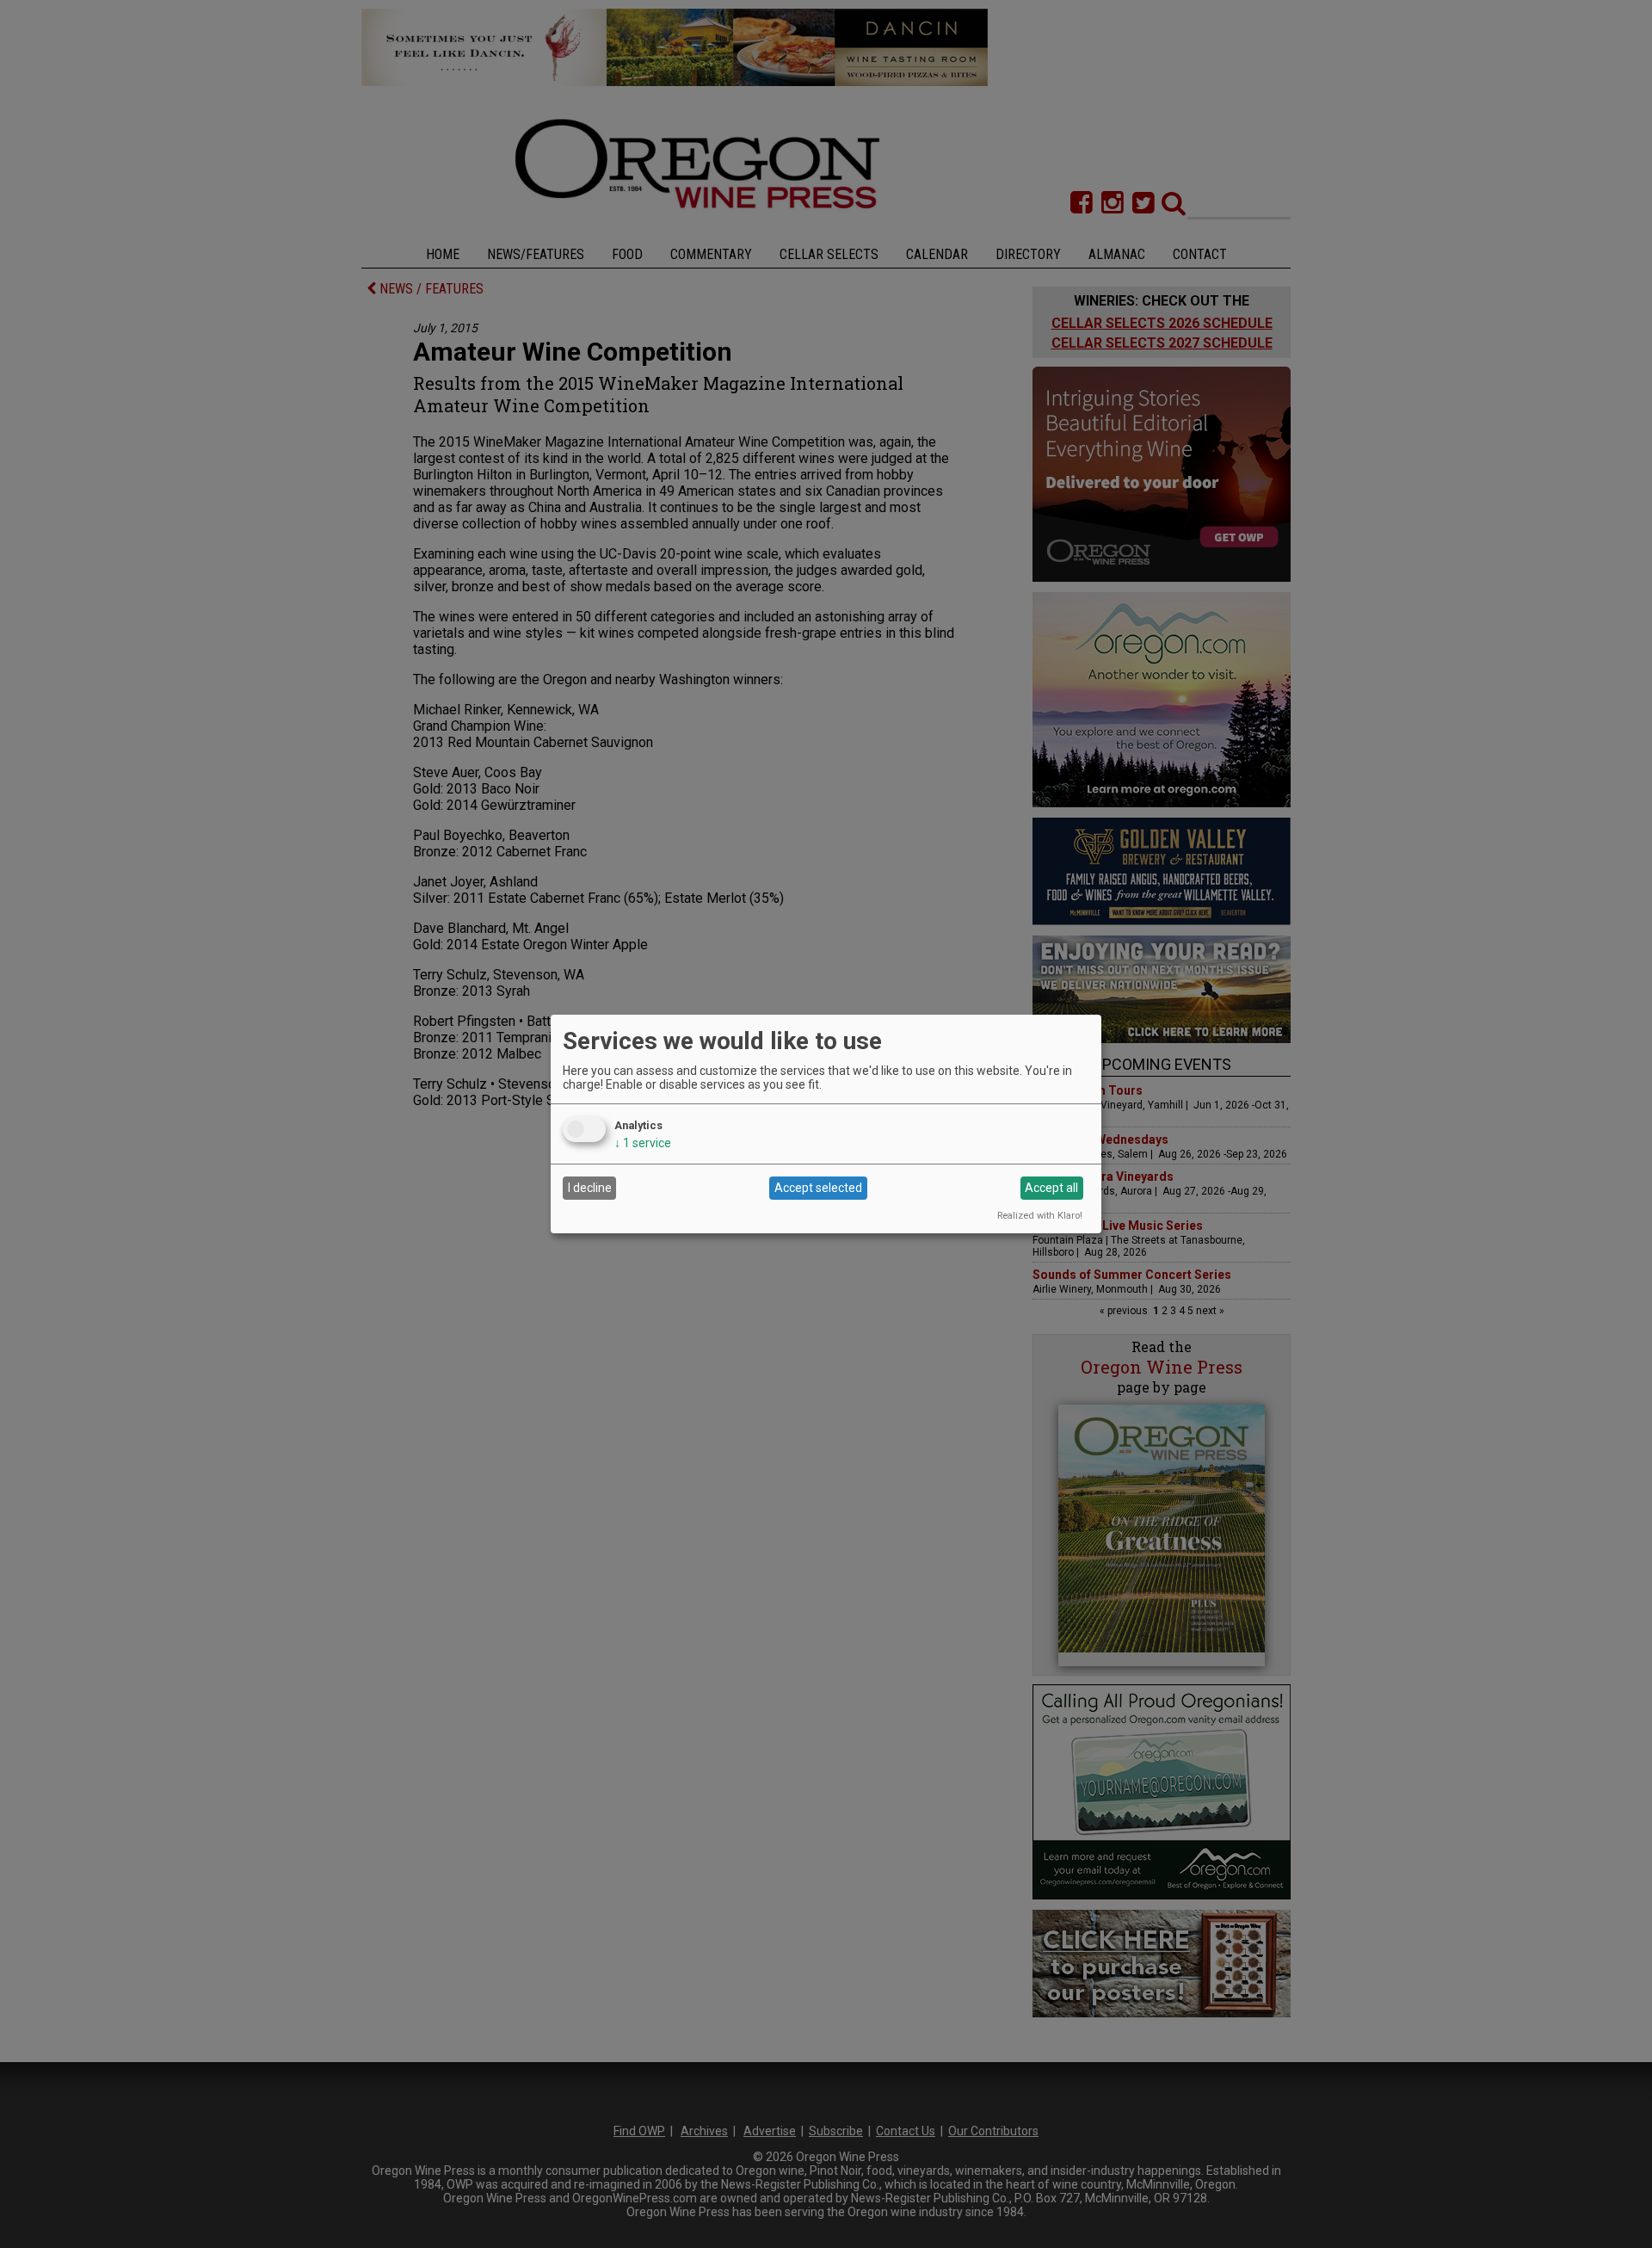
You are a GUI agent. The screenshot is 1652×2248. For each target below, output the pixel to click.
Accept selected (818, 1188)
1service (643, 1143)
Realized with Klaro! (1040, 1216)
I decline (590, 1188)
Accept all (1051, 1188)
